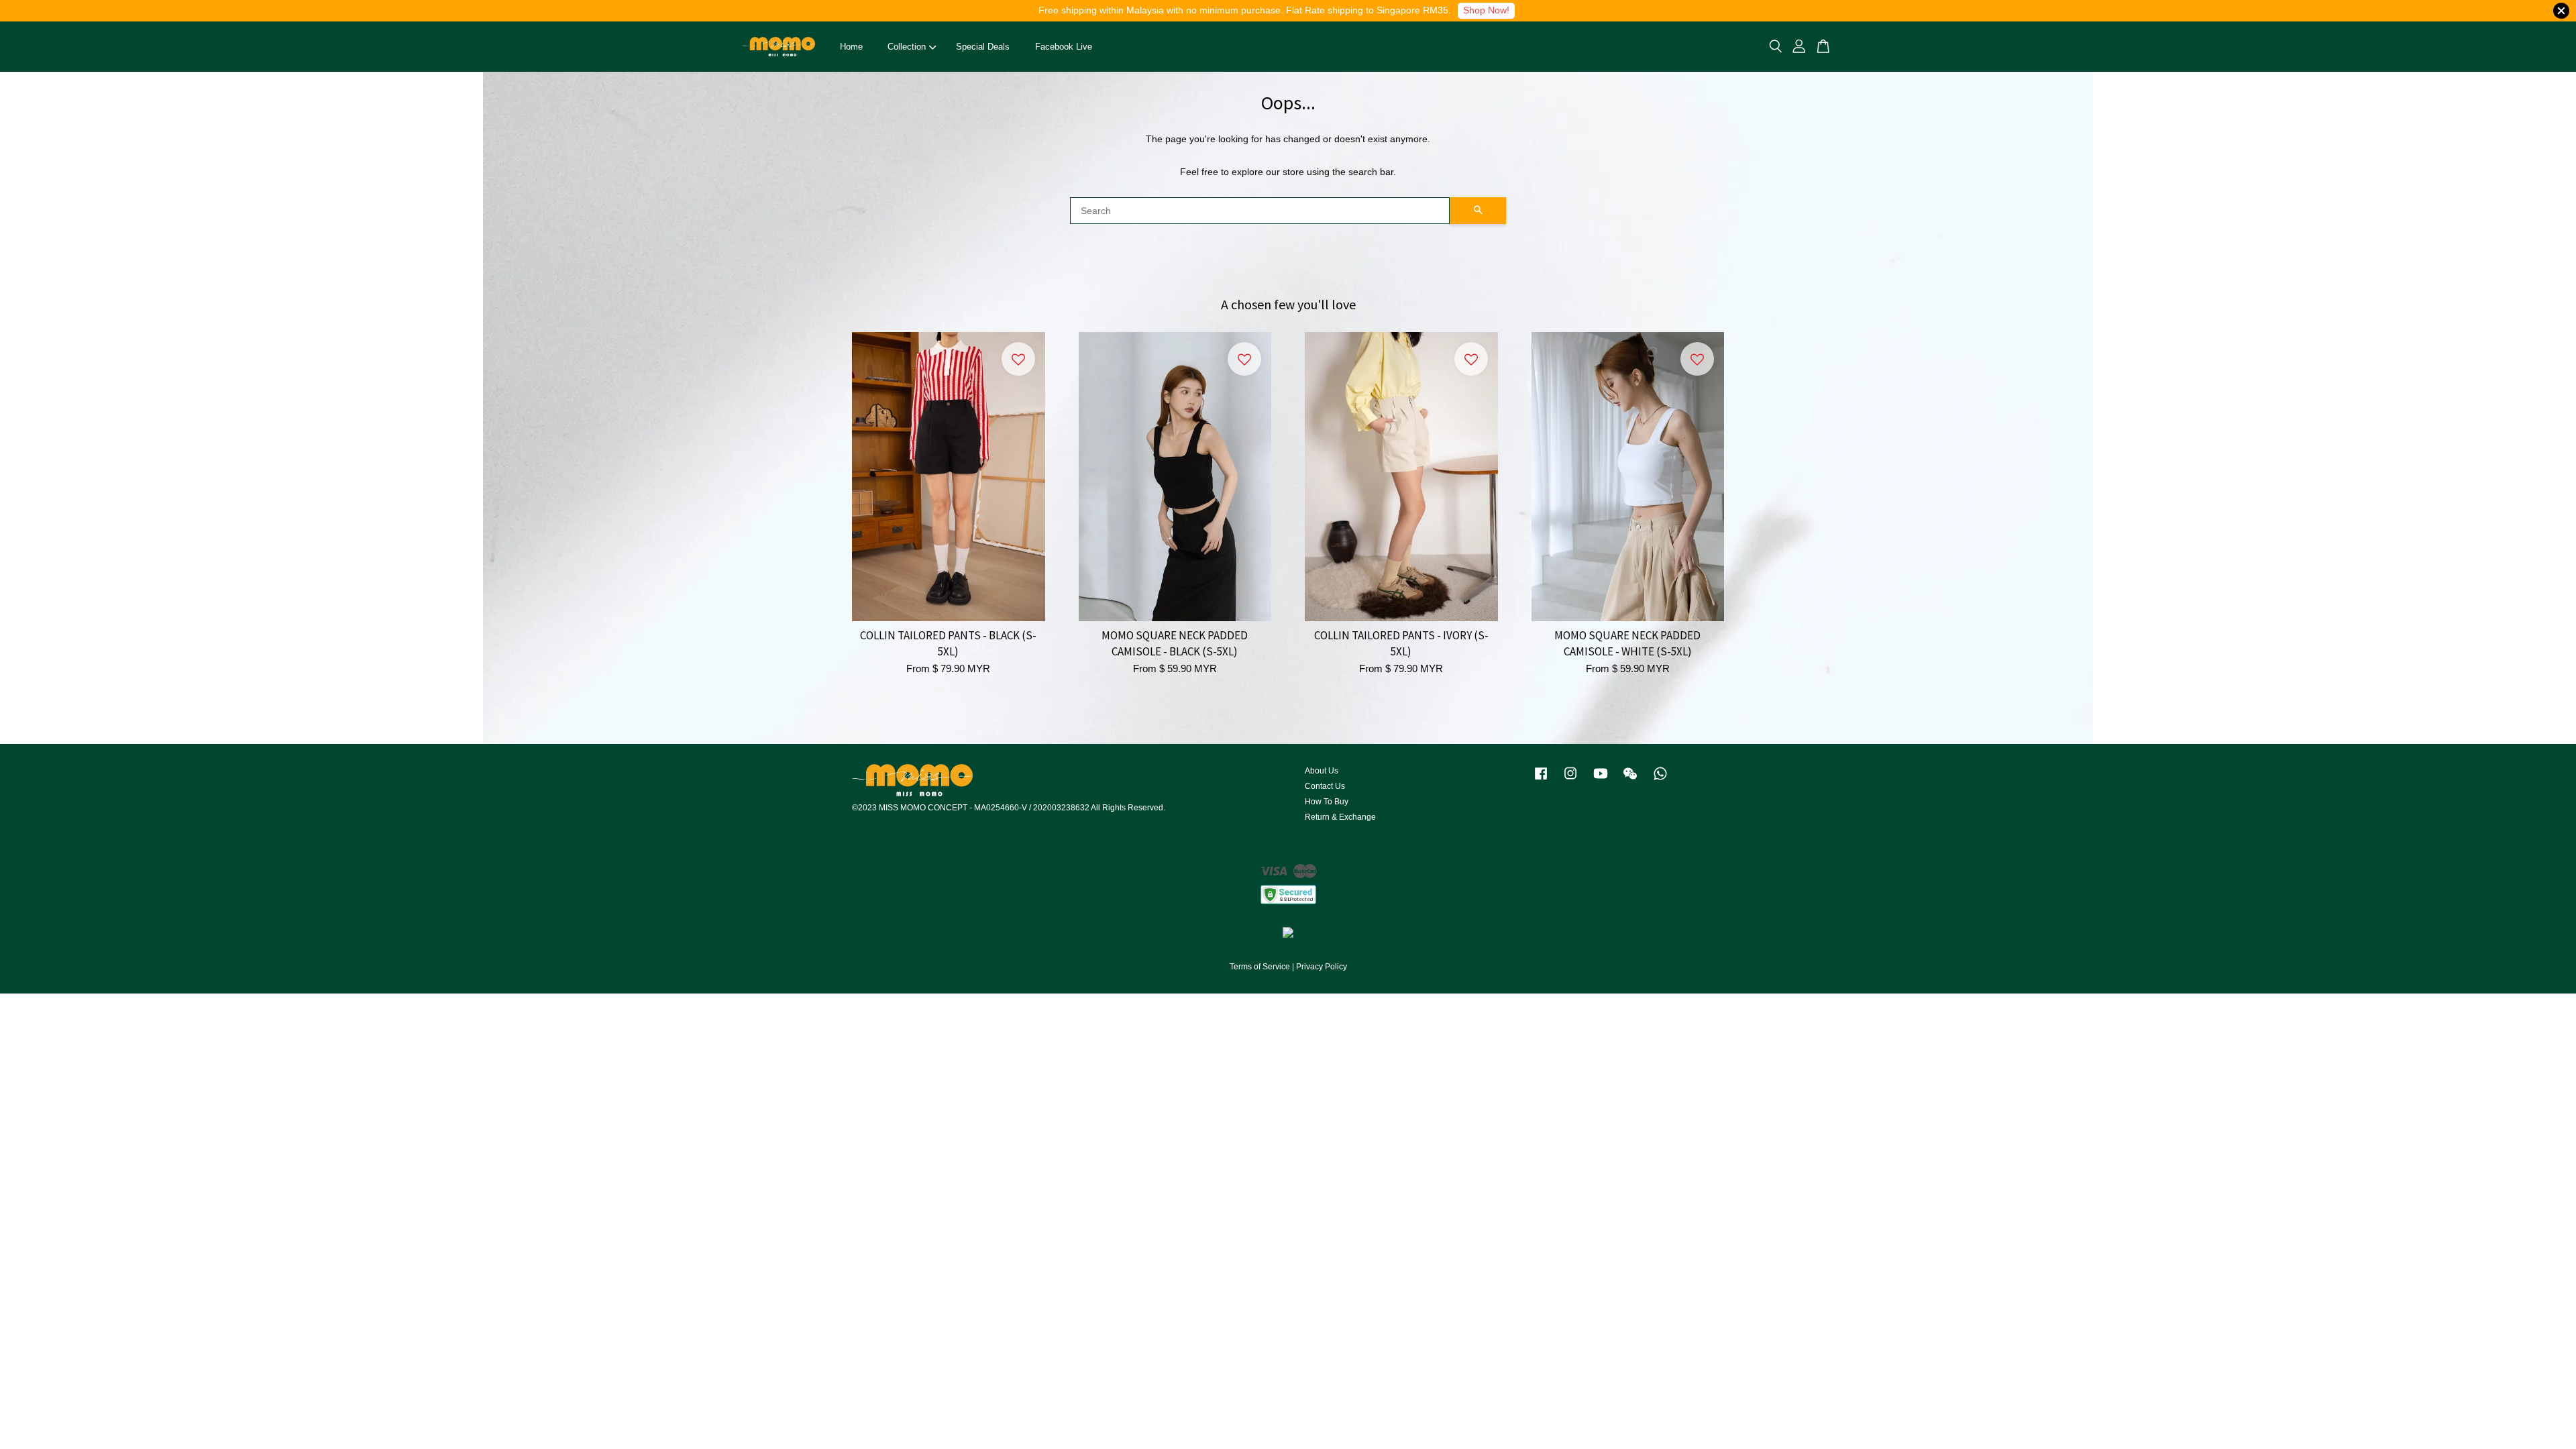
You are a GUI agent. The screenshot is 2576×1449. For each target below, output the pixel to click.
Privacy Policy (1322, 967)
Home (851, 47)
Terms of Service (1260, 967)
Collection (907, 47)
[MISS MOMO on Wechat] (1630, 780)
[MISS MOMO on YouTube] (1601, 780)
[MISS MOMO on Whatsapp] (1660, 780)
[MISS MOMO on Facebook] (1541, 780)
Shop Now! (1486, 10)
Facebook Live (1064, 47)
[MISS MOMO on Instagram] (1570, 780)
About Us (1322, 771)
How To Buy (1327, 802)
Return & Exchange (1340, 817)
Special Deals (983, 47)
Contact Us (1325, 786)
